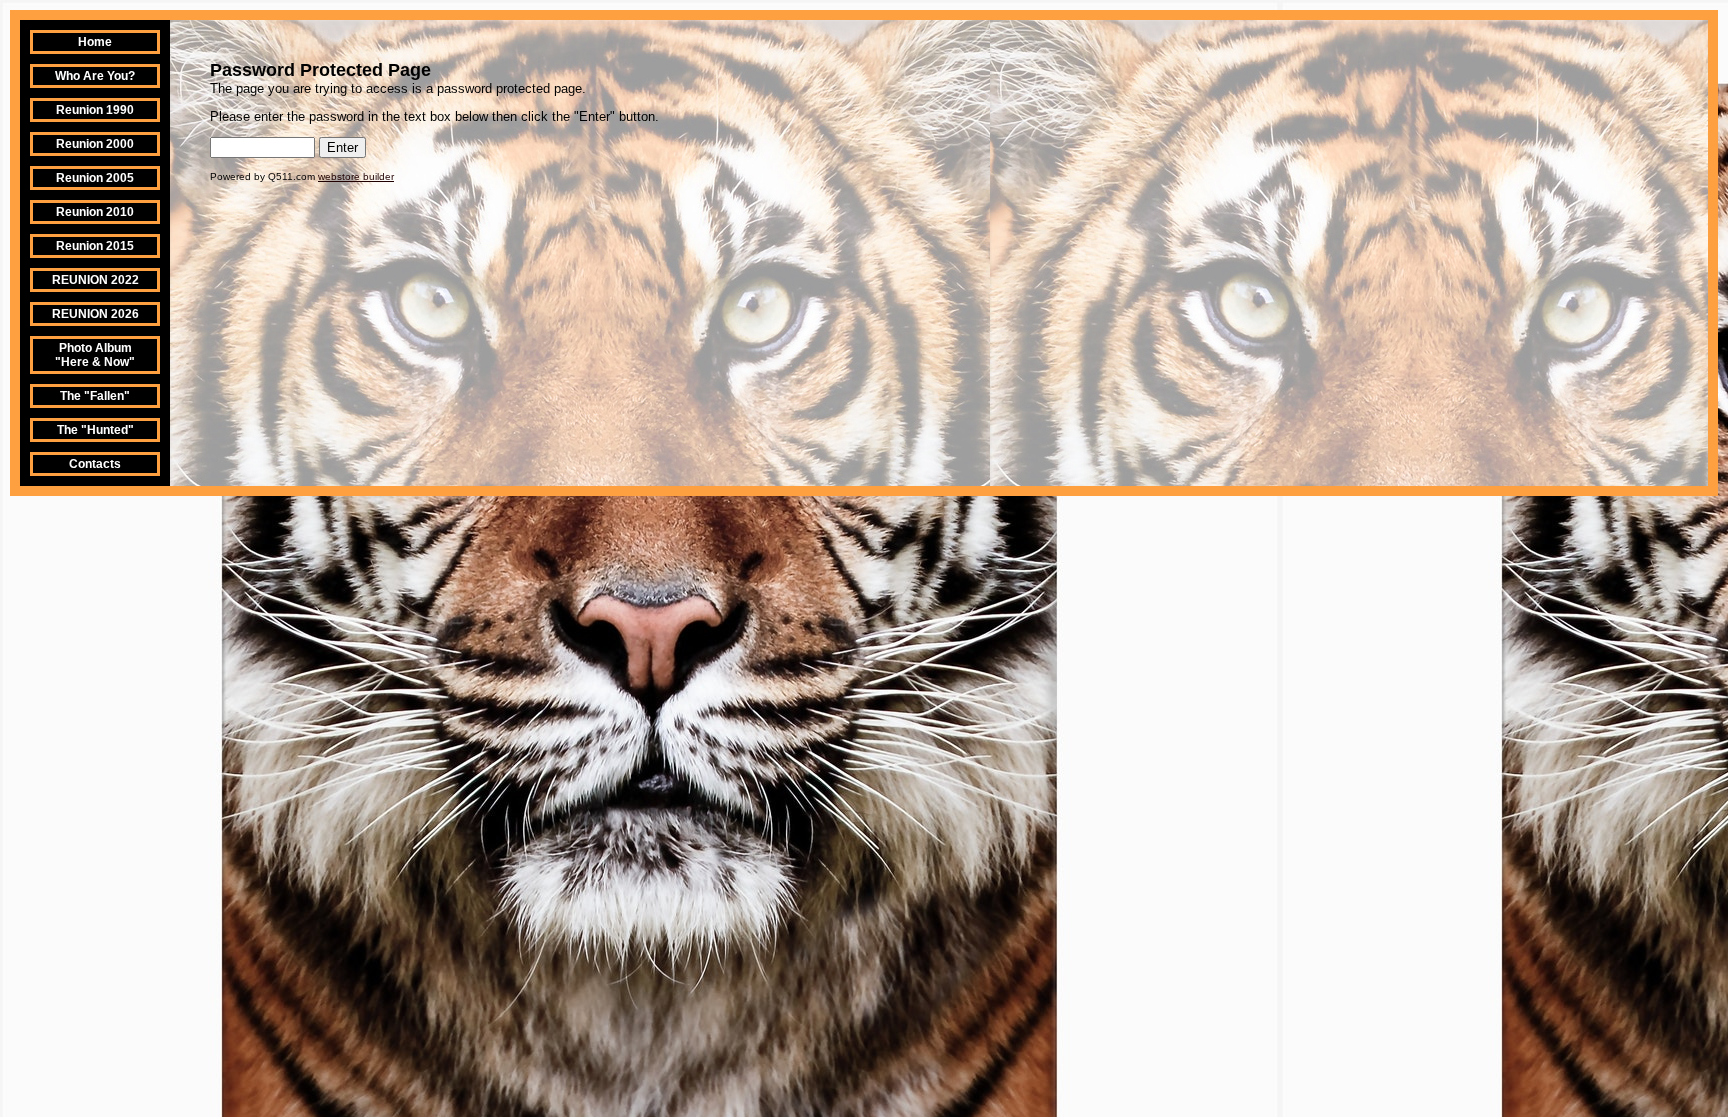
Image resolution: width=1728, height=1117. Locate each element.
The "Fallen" (95, 396)
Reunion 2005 (95, 178)
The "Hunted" (95, 430)
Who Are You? (95, 76)
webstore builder (356, 176)
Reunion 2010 (95, 212)
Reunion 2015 (95, 246)
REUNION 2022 (95, 280)
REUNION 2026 (95, 314)
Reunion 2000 (95, 144)
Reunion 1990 (95, 110)
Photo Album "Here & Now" (95, 355)
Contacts (95, 464)
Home (95, 42)
